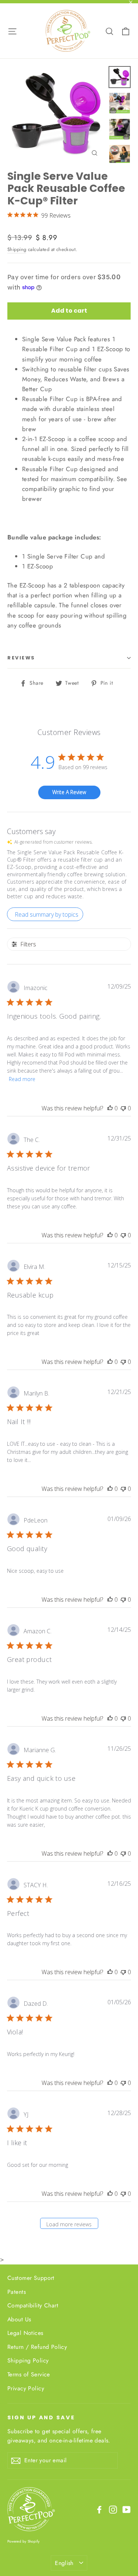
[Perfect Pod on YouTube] (127, 2509)
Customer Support (31, 2278)
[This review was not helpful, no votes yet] (123, 1108)
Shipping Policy (28, 2360)
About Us (19, 2319)
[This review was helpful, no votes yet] (110, 1108)
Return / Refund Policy (37, 2347)
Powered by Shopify (24, 2541)
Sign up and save (41, 2417)
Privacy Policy (26, 2388)
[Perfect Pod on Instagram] (113, 2509)
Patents (17, 2292)
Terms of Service (29, 2374)
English (64, 2563)
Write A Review (69, 792)
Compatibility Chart (33, 2305)
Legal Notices (25, 2333)
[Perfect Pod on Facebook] (99, 2509)
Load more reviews (69, 2224)
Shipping (17, 249)
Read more (22, 1079)
